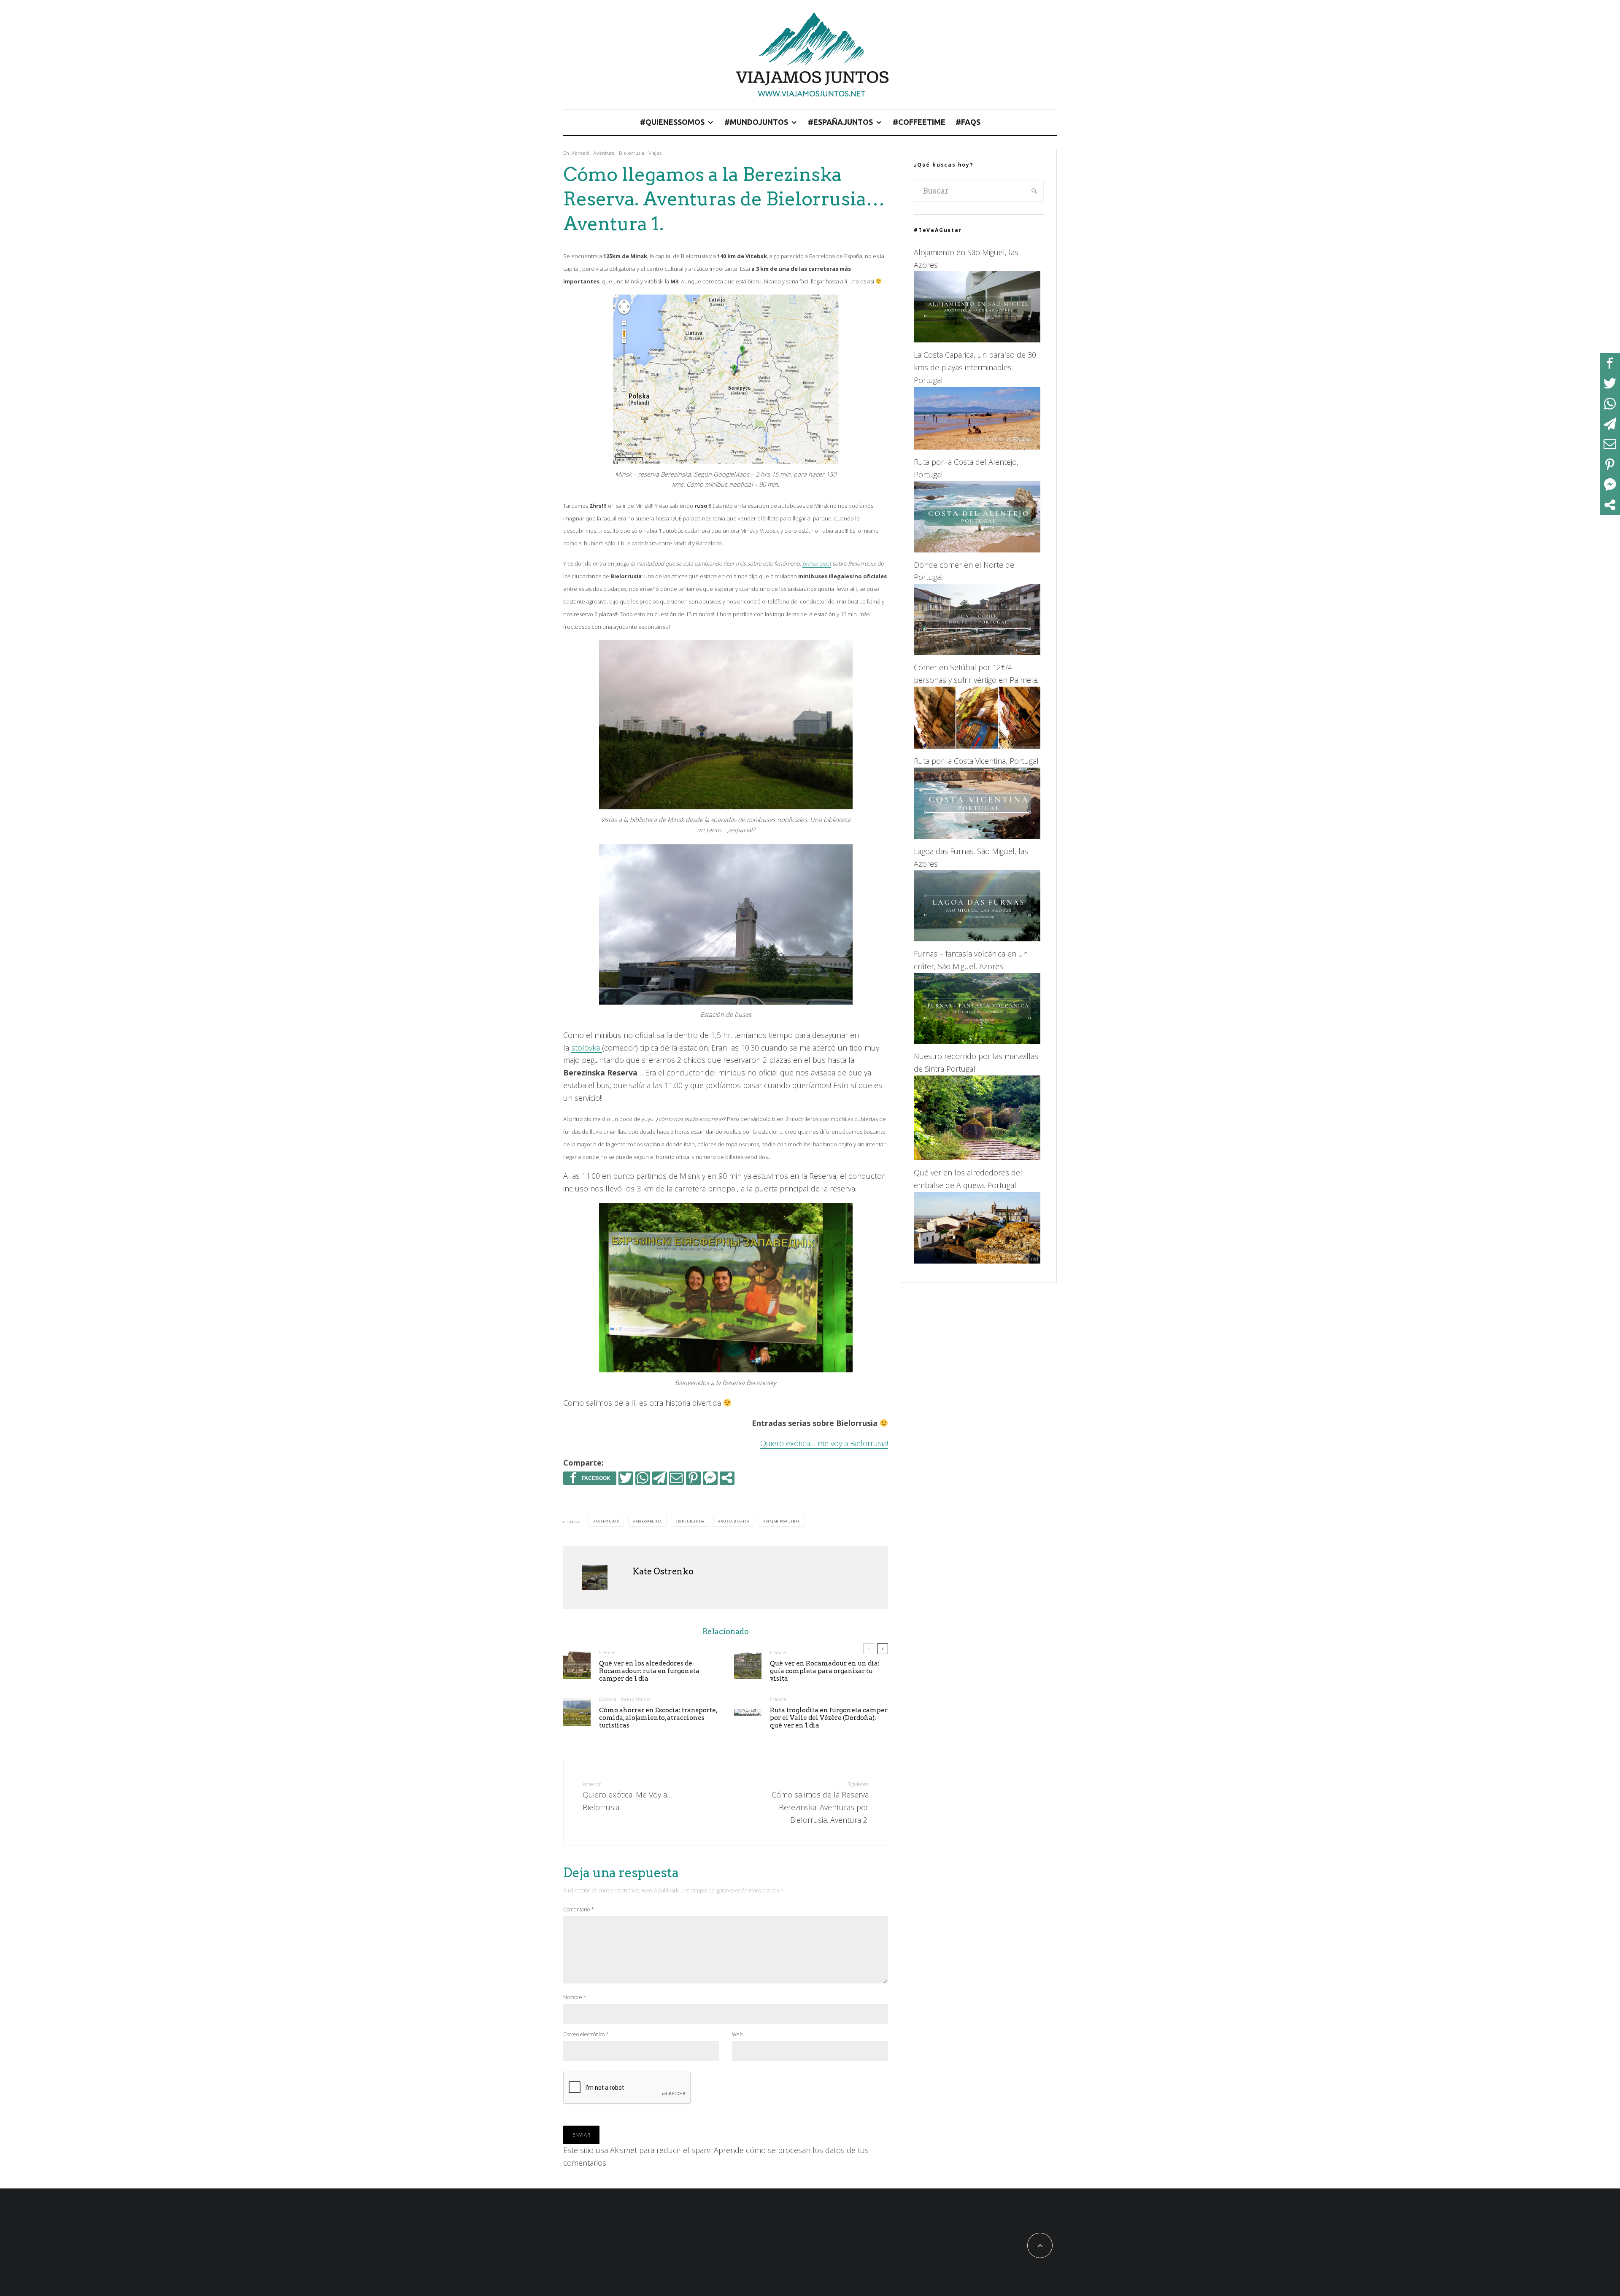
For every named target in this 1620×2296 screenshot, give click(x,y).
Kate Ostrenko (663, 1571)
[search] (1034, 191)
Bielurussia (691, 1521)
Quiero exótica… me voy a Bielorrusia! (824, 1443)
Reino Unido (635, 1699)
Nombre (575, 1997)
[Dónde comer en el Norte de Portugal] (977, 652)
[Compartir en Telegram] (660, 1478)
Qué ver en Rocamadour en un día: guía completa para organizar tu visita (825, 1671)
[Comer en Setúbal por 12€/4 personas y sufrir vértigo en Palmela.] (977, 746)
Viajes (655, 153)
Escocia (608, 1699)
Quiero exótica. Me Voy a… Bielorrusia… (628, 1796)
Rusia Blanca (735, 1521)
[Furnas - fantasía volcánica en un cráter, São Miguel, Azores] (977, 1041)
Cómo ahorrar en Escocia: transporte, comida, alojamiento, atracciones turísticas (658, 1718)
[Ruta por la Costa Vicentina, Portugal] (977, 836)
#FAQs (968, 122)
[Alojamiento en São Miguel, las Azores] (977, 340)
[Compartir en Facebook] (590, 1478)
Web (737, 2034)
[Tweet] (626, 1478)
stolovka (587, 1048)
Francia (607, 1652)
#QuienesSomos (672, 122)
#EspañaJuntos (840, 122)
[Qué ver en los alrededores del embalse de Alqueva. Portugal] (977, 1261)
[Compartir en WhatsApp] (643, 1478)
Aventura (604, 153)
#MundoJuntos (756, 122)
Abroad (580, 153)
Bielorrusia (632, 153)
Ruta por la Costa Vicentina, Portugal (976, 761)
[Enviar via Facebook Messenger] (710, 1478)
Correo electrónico (586, 2034)
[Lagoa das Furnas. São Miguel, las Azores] (977, 938)
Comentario (579, 1909)
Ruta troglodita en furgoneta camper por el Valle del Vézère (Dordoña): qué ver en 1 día (829, 1718)
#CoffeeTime (919, 122)
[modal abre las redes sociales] (727, 1478)
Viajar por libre (783, 1521)
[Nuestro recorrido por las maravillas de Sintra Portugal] (977, 1157)
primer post (817, 563)
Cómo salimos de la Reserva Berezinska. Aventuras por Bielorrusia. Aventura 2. (820, 1803)
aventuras (607, 1521)
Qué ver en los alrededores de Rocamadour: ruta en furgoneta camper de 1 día (649, 1671)
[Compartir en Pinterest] (693, 1478)
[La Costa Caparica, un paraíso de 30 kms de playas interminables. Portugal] (977, 447)
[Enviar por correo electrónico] (676, 1478)
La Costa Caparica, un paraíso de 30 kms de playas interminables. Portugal (975, 367)
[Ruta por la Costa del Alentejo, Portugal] (977, 550)
